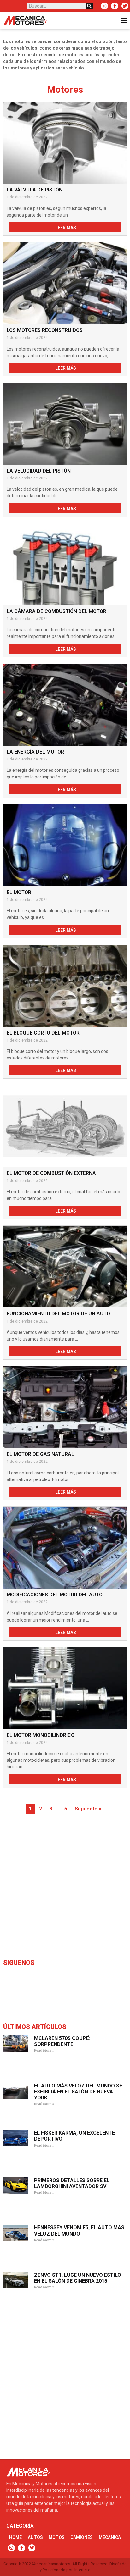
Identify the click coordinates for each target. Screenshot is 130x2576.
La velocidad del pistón (39, 471)
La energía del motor (35, 752)
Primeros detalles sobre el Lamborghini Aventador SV (72, 2183)
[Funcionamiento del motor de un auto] (65, 1266)
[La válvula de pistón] (65, 143)
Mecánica (110, 2537)
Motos (57, 2537)
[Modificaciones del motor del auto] (65, 1548)
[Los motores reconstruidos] (65, 283)
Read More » (44, 2051)
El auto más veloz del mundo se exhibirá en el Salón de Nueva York (78, 2092)
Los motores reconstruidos (45, 330)
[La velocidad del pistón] (65, 423)
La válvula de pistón (35, 190)
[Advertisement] (65, 1890)
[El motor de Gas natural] (65, 1407)
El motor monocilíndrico (41, 1735)
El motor (19, 892)
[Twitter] (125, 6)
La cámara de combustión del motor (56, 611)
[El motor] (65, 845)
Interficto (83, 2570)
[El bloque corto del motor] (65, 985)
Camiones (82, 2537)
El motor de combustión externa (51, 1173)
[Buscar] (89, 6)
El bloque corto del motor (43, 1033)
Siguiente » (88, 1809)
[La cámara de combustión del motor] (65, 564)
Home (15, 2537)
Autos (35, 2537)
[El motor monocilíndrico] (65, 1688)
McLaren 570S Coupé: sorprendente (62, 2041)
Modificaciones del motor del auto (55, 1595)
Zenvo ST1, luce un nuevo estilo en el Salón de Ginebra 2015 (78, 2278)
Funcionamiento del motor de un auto (58, 1314)
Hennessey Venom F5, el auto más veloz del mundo (79, 2231)
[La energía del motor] (65, 704)
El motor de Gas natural (40, 1454)
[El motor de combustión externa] (65, 1126)
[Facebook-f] (115, 6)
